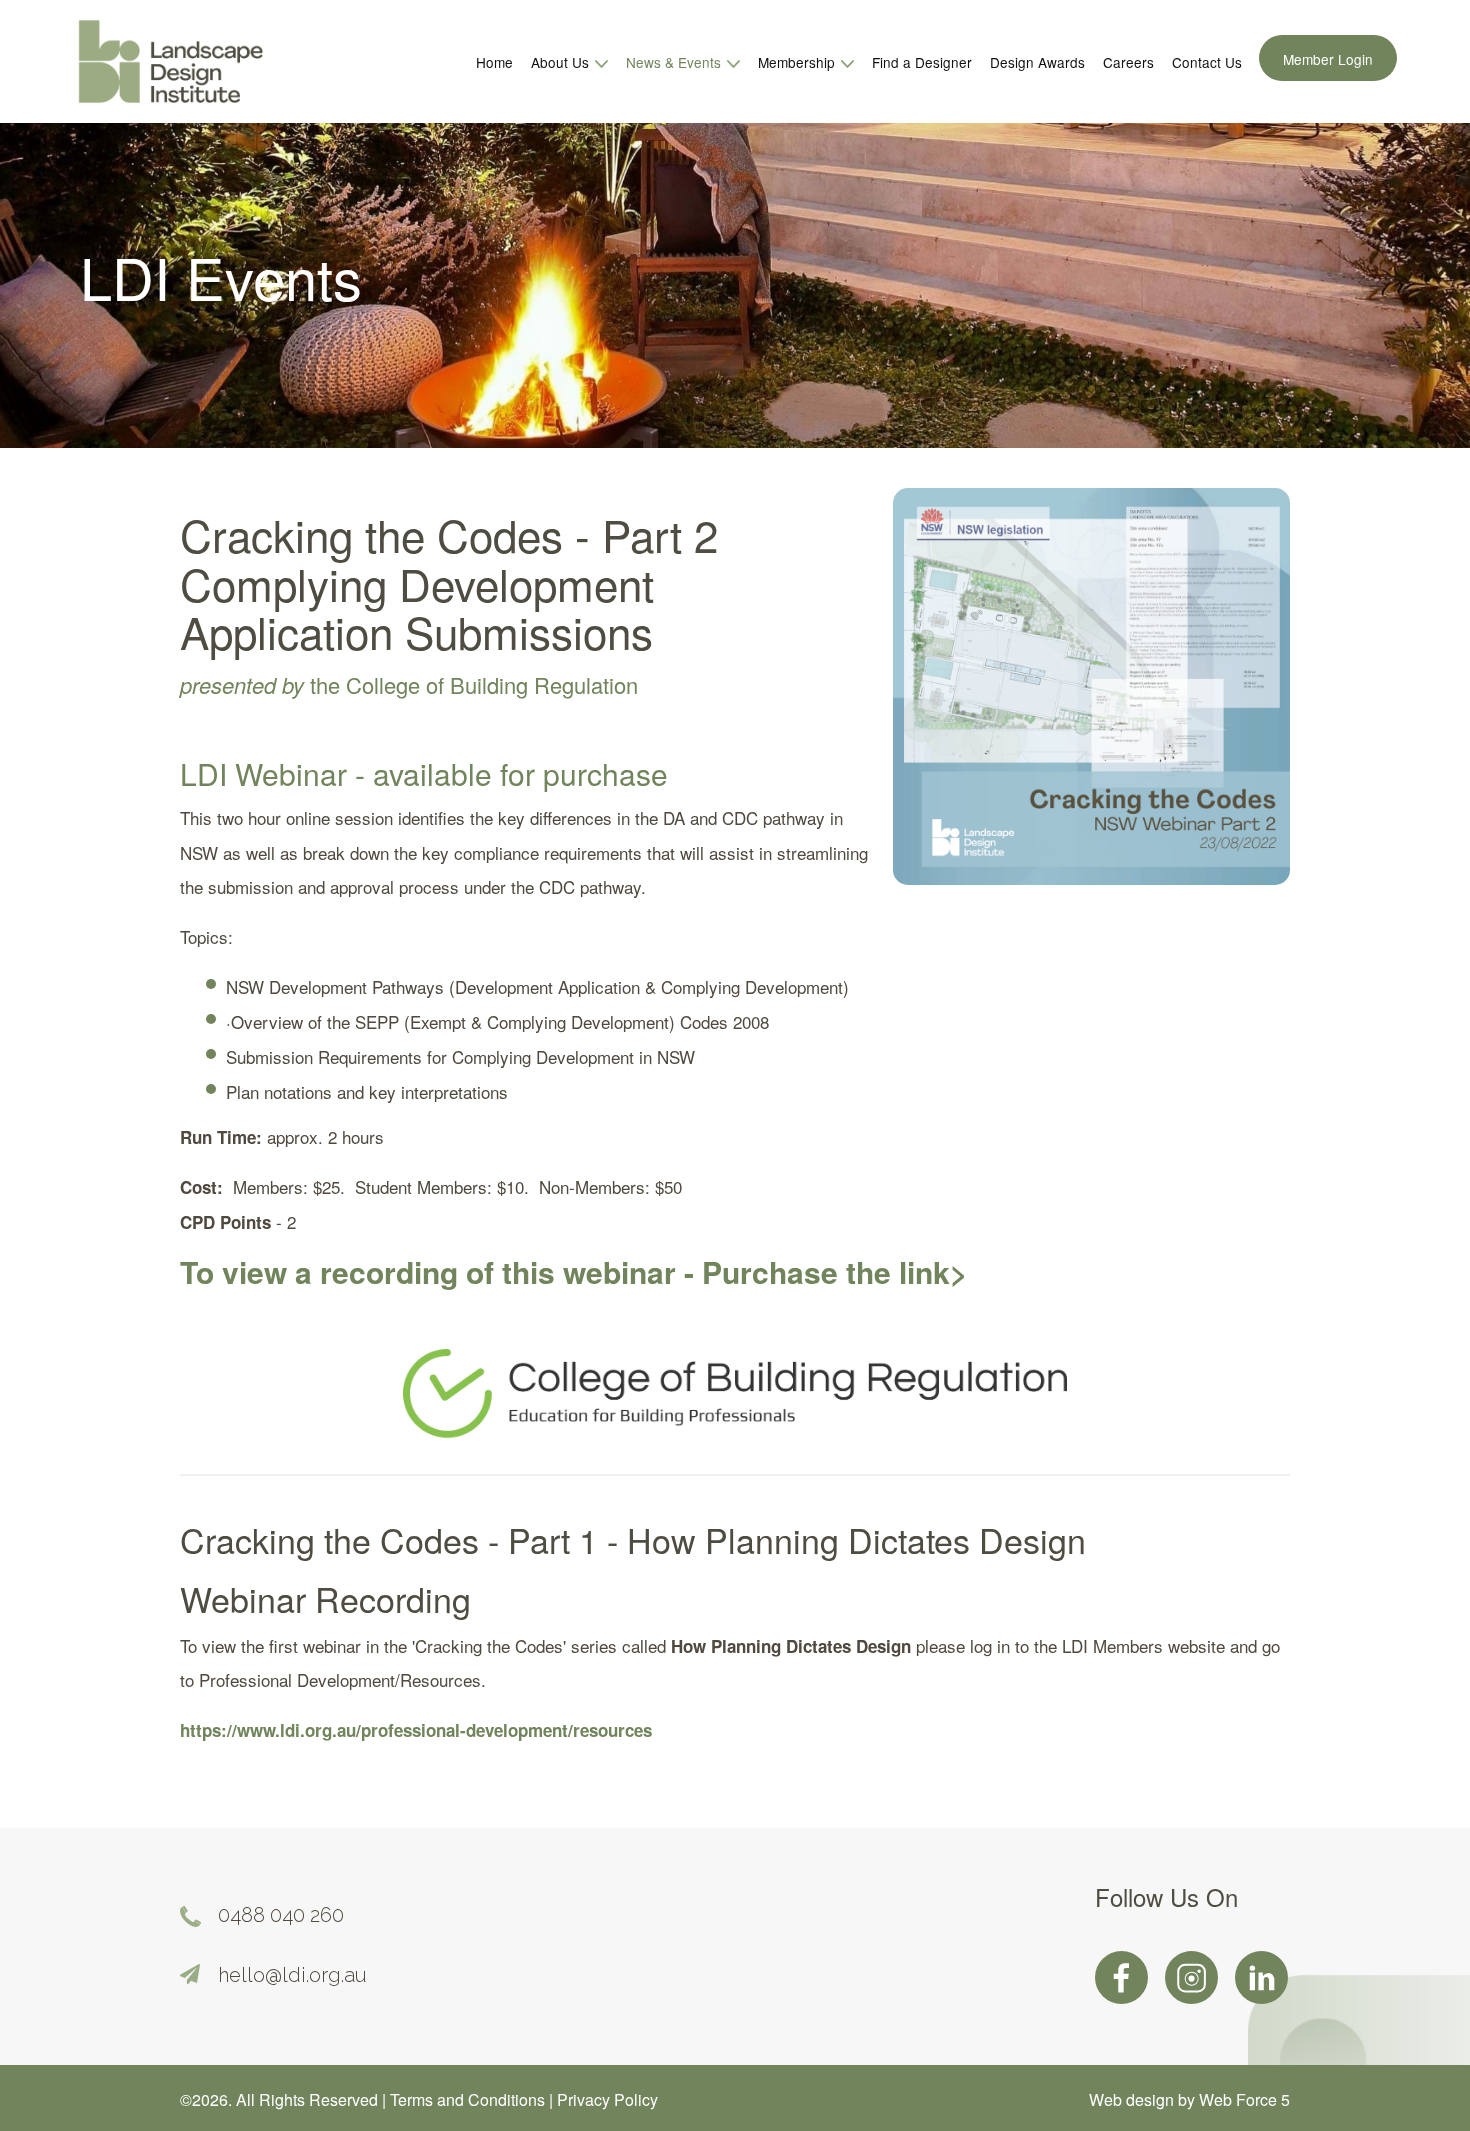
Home (494, 62)
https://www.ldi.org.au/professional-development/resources (416, 1730)
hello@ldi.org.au (292, 1975)
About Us (562, 62)
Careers (1128, 62)
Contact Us (1207, 62)
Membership (798, 62)
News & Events (675, 62)
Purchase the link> (835, 1271)
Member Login (1328, 59)
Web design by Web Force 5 (1189, 2099)
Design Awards (1037, 62)
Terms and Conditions (469, 2099)
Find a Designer (922, 62)
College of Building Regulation (492, 684)
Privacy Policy (607, 2099)
